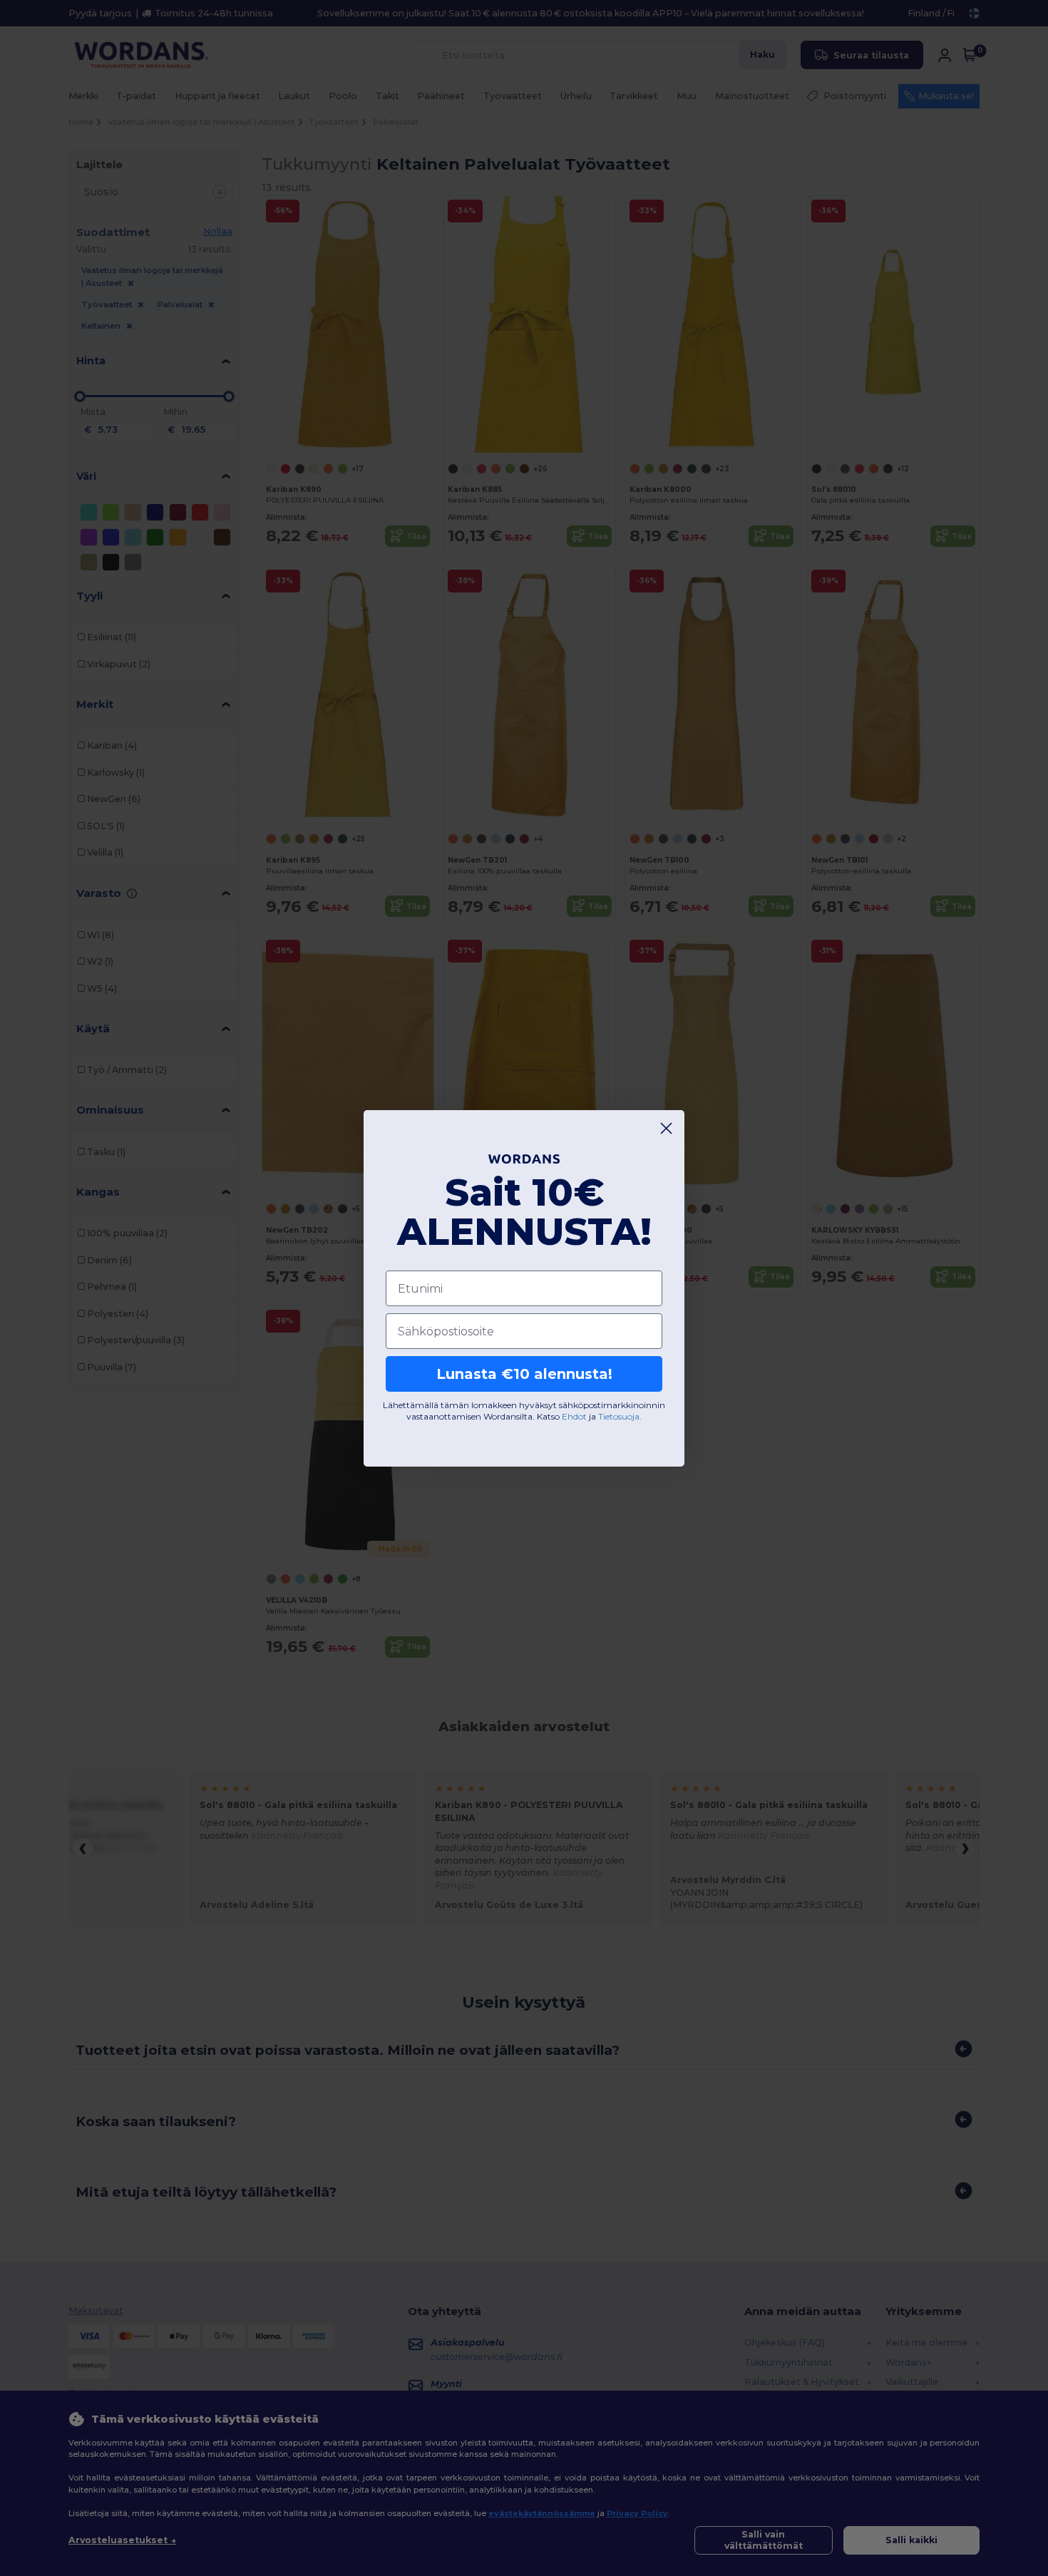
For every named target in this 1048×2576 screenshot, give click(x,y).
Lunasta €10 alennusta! (524, 1374)
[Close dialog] (666, 1128)
